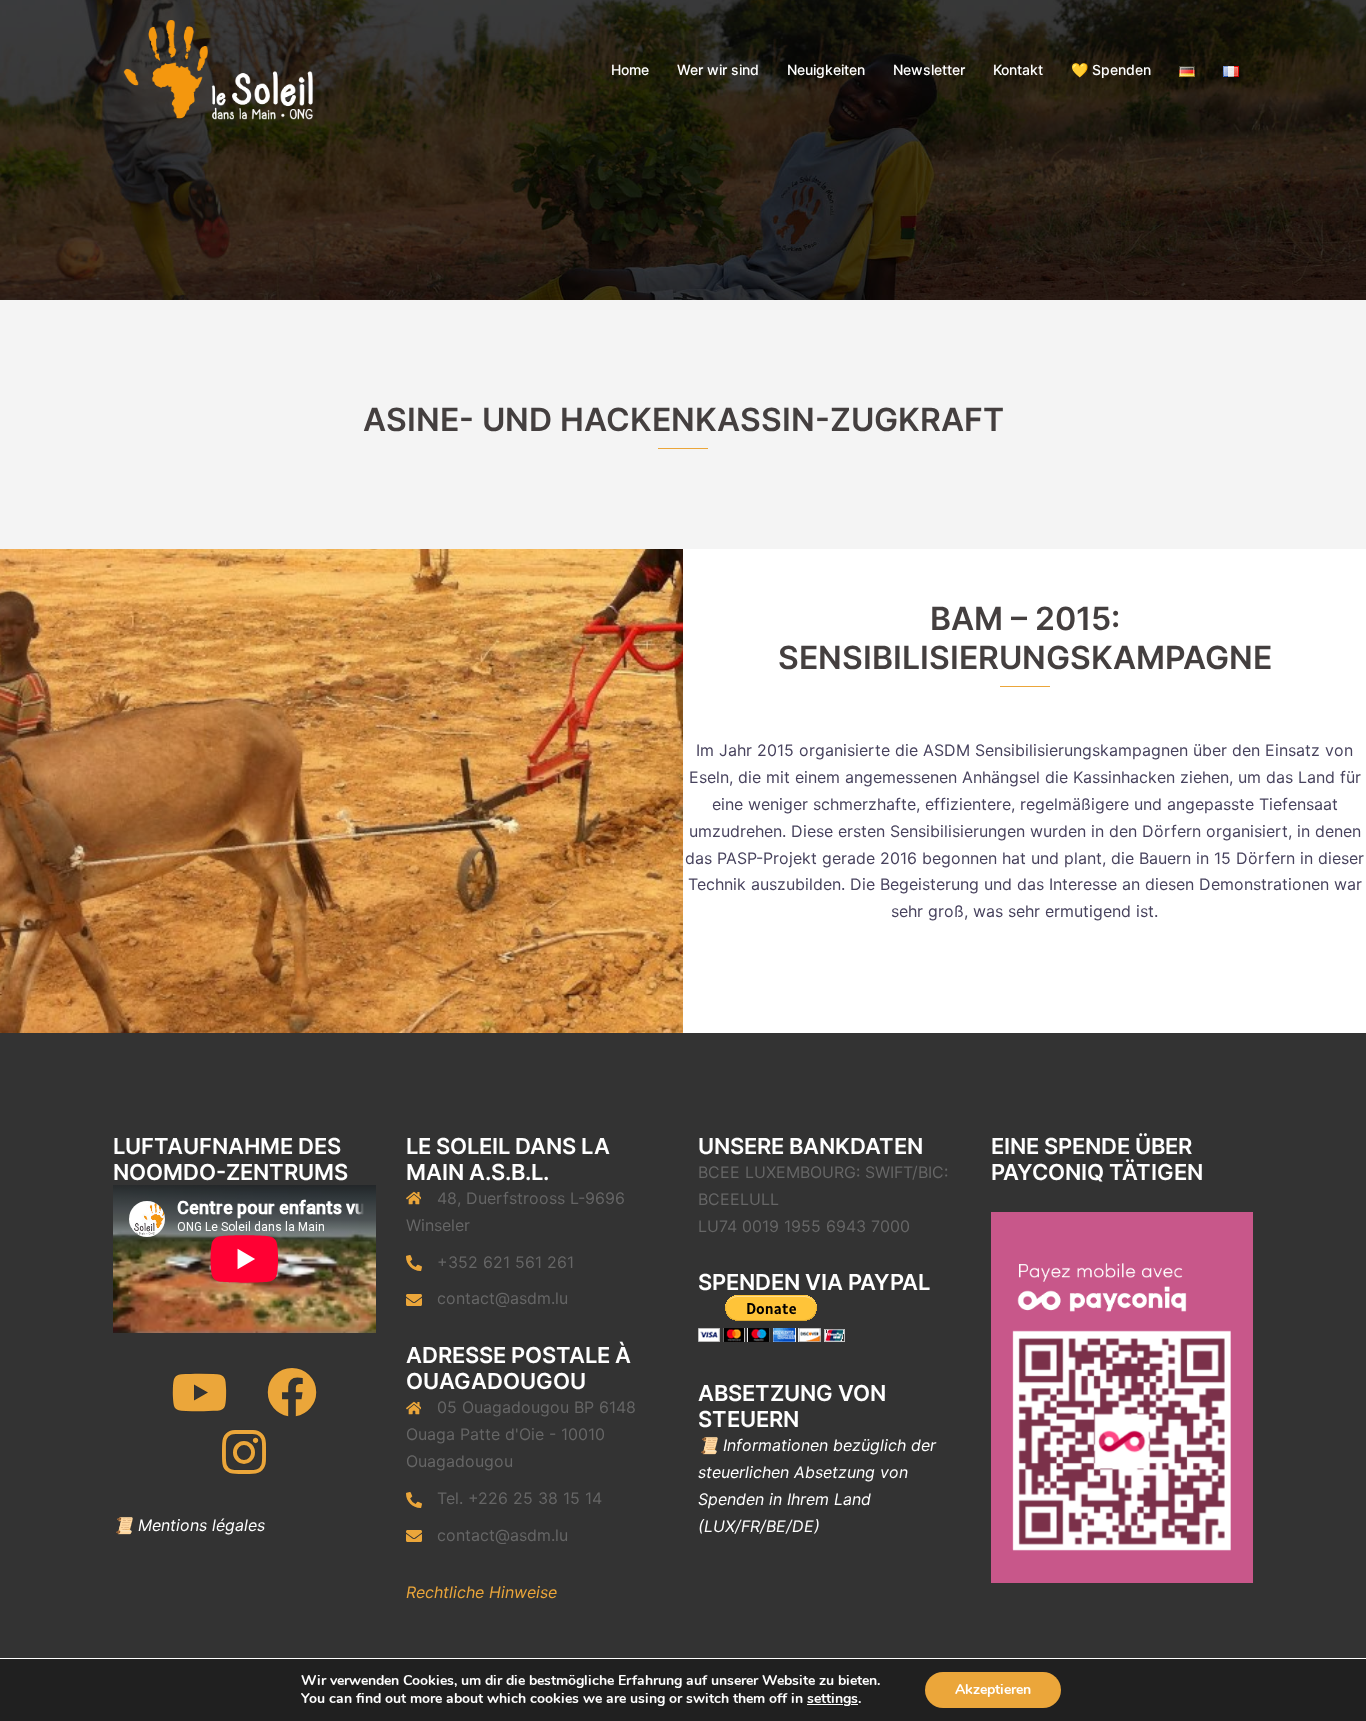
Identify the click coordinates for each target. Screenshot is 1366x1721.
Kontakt (1018, 69)
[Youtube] (199, 1405)
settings (832, 1699)
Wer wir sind (718, 69)
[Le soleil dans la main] (216, 68)
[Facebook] (292, 1405)
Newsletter (929, 69)
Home (630, 69)
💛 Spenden (1111, 69)
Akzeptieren (993, 1689)
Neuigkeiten (826, 69)
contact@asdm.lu (502, 1298)
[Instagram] (244, 1465)
